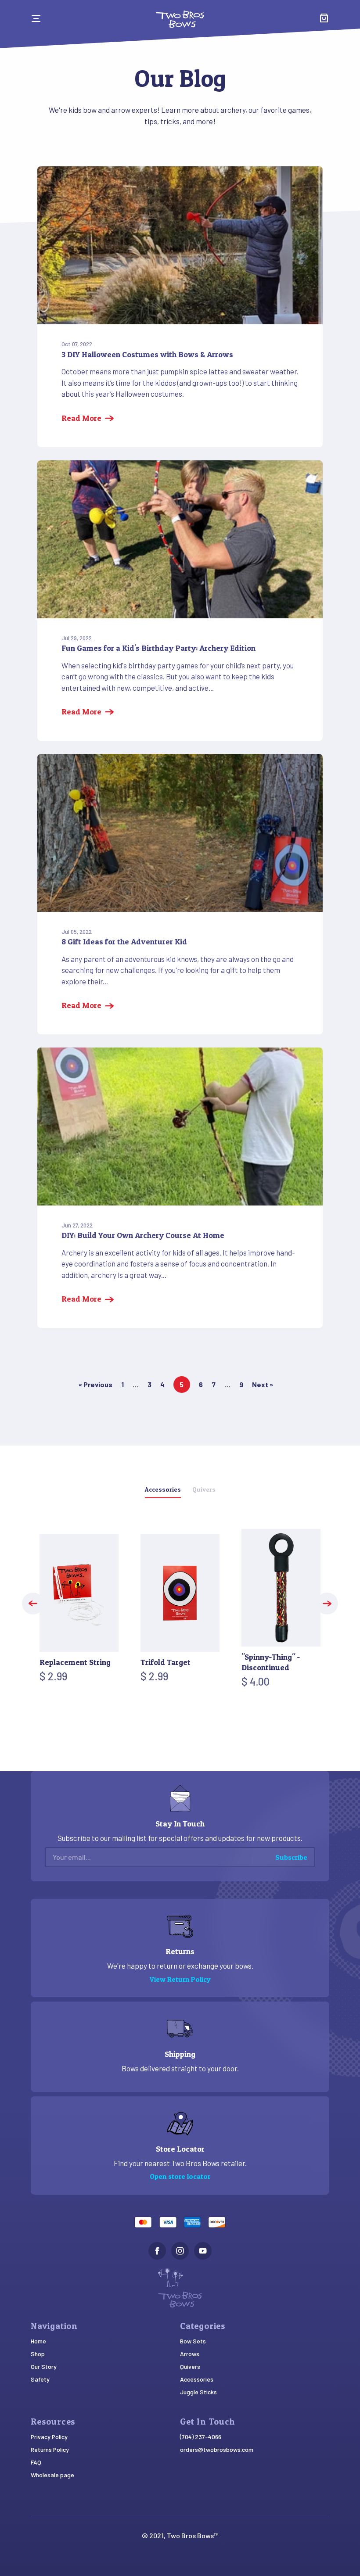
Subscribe (291, 1857)
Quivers (190, 2366)
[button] (33, 1604)
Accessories (197, 2379)
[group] (79, 1611)
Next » (263, 1384)
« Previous (95, 1384)
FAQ (36, 2462)
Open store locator (180, 2176)
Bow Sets (193, 2341)
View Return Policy (180, 1979)
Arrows (190, 2354)
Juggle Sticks (198, 2392)
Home (38, 2341)
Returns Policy (50, 2449)
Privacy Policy (49, 2437)
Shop (38, 2354)
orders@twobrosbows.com (217, 2449)
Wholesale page (52, 2475)
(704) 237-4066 (201, 2437)
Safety (40, 2379)
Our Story (44, 2366)
